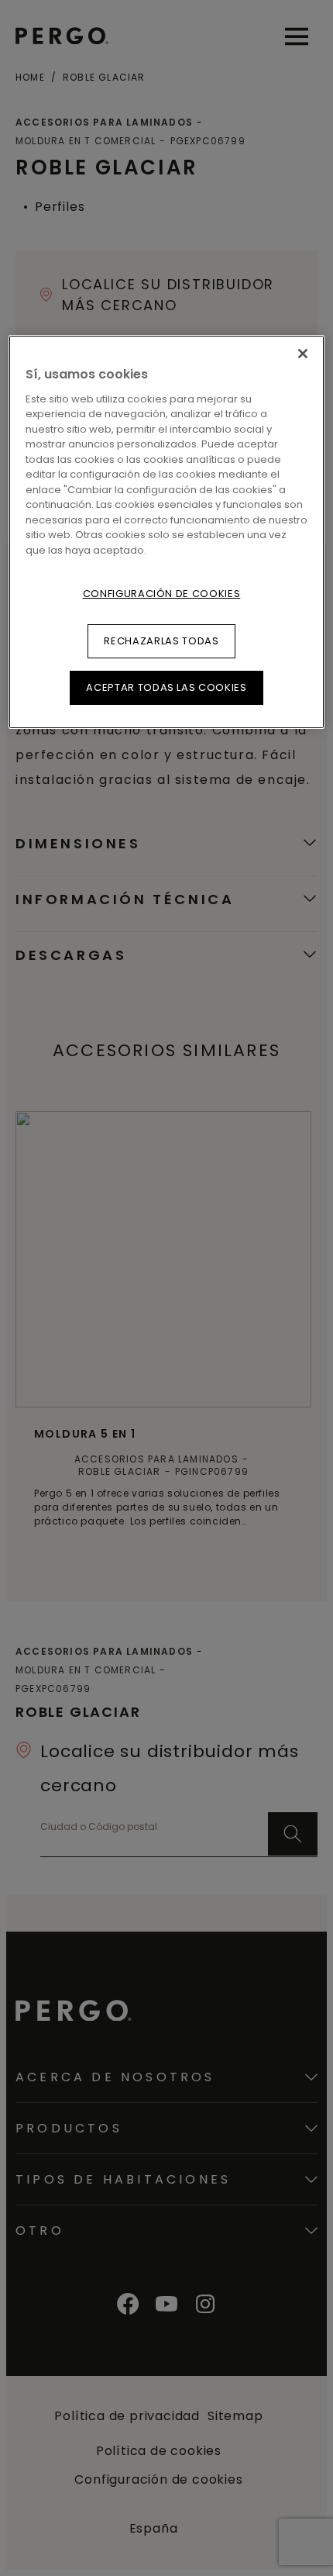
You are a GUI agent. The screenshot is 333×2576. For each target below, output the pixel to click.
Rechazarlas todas (161, 641)
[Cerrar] (303, 354)
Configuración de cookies (162, 594)
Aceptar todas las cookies (166, 687)
